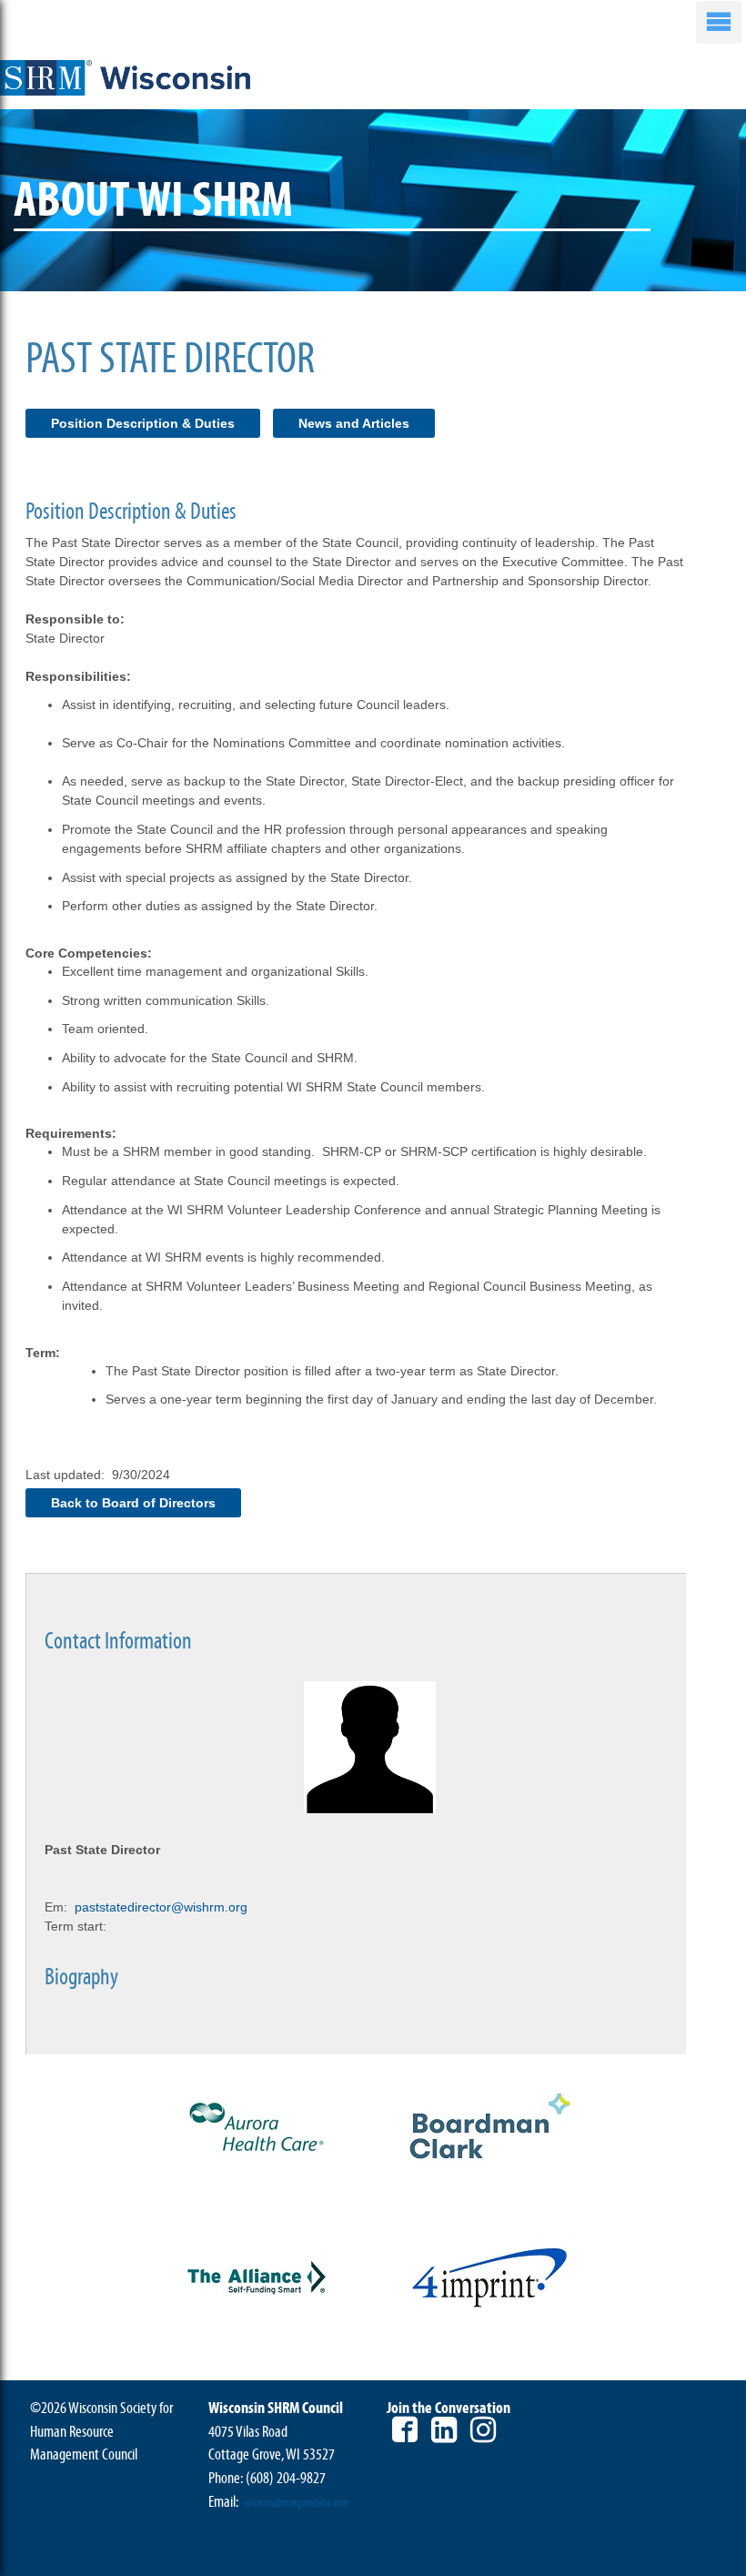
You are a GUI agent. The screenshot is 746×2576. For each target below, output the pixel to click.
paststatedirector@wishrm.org (161, 1907)
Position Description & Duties (143, 423)
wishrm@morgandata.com (297, 2503)
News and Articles (354, 423)
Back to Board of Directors (133, 1503)
